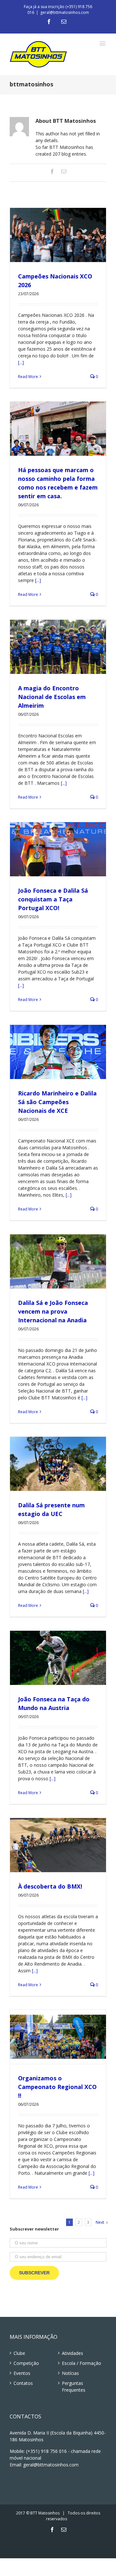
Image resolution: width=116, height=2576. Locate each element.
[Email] (64, 22)
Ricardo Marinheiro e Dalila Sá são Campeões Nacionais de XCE (57, 1102)
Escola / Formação (82, 2363)
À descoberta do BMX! (51, 1886)
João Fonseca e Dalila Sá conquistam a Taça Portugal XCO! (53, 899)
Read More (28, 377)
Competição (26, 2363)
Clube (19, 2353)
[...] (21, 362)
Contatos (23, 2383)
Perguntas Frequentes (74, 2386)
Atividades (72, 2353)
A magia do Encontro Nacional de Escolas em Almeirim (52, 697)
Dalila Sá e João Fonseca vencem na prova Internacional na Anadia (53, 1311)
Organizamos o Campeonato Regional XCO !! (57, 2087)
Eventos (22, 2373)
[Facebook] (49, 22)
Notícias (70, 2373)
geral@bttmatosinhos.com (65, 12)
